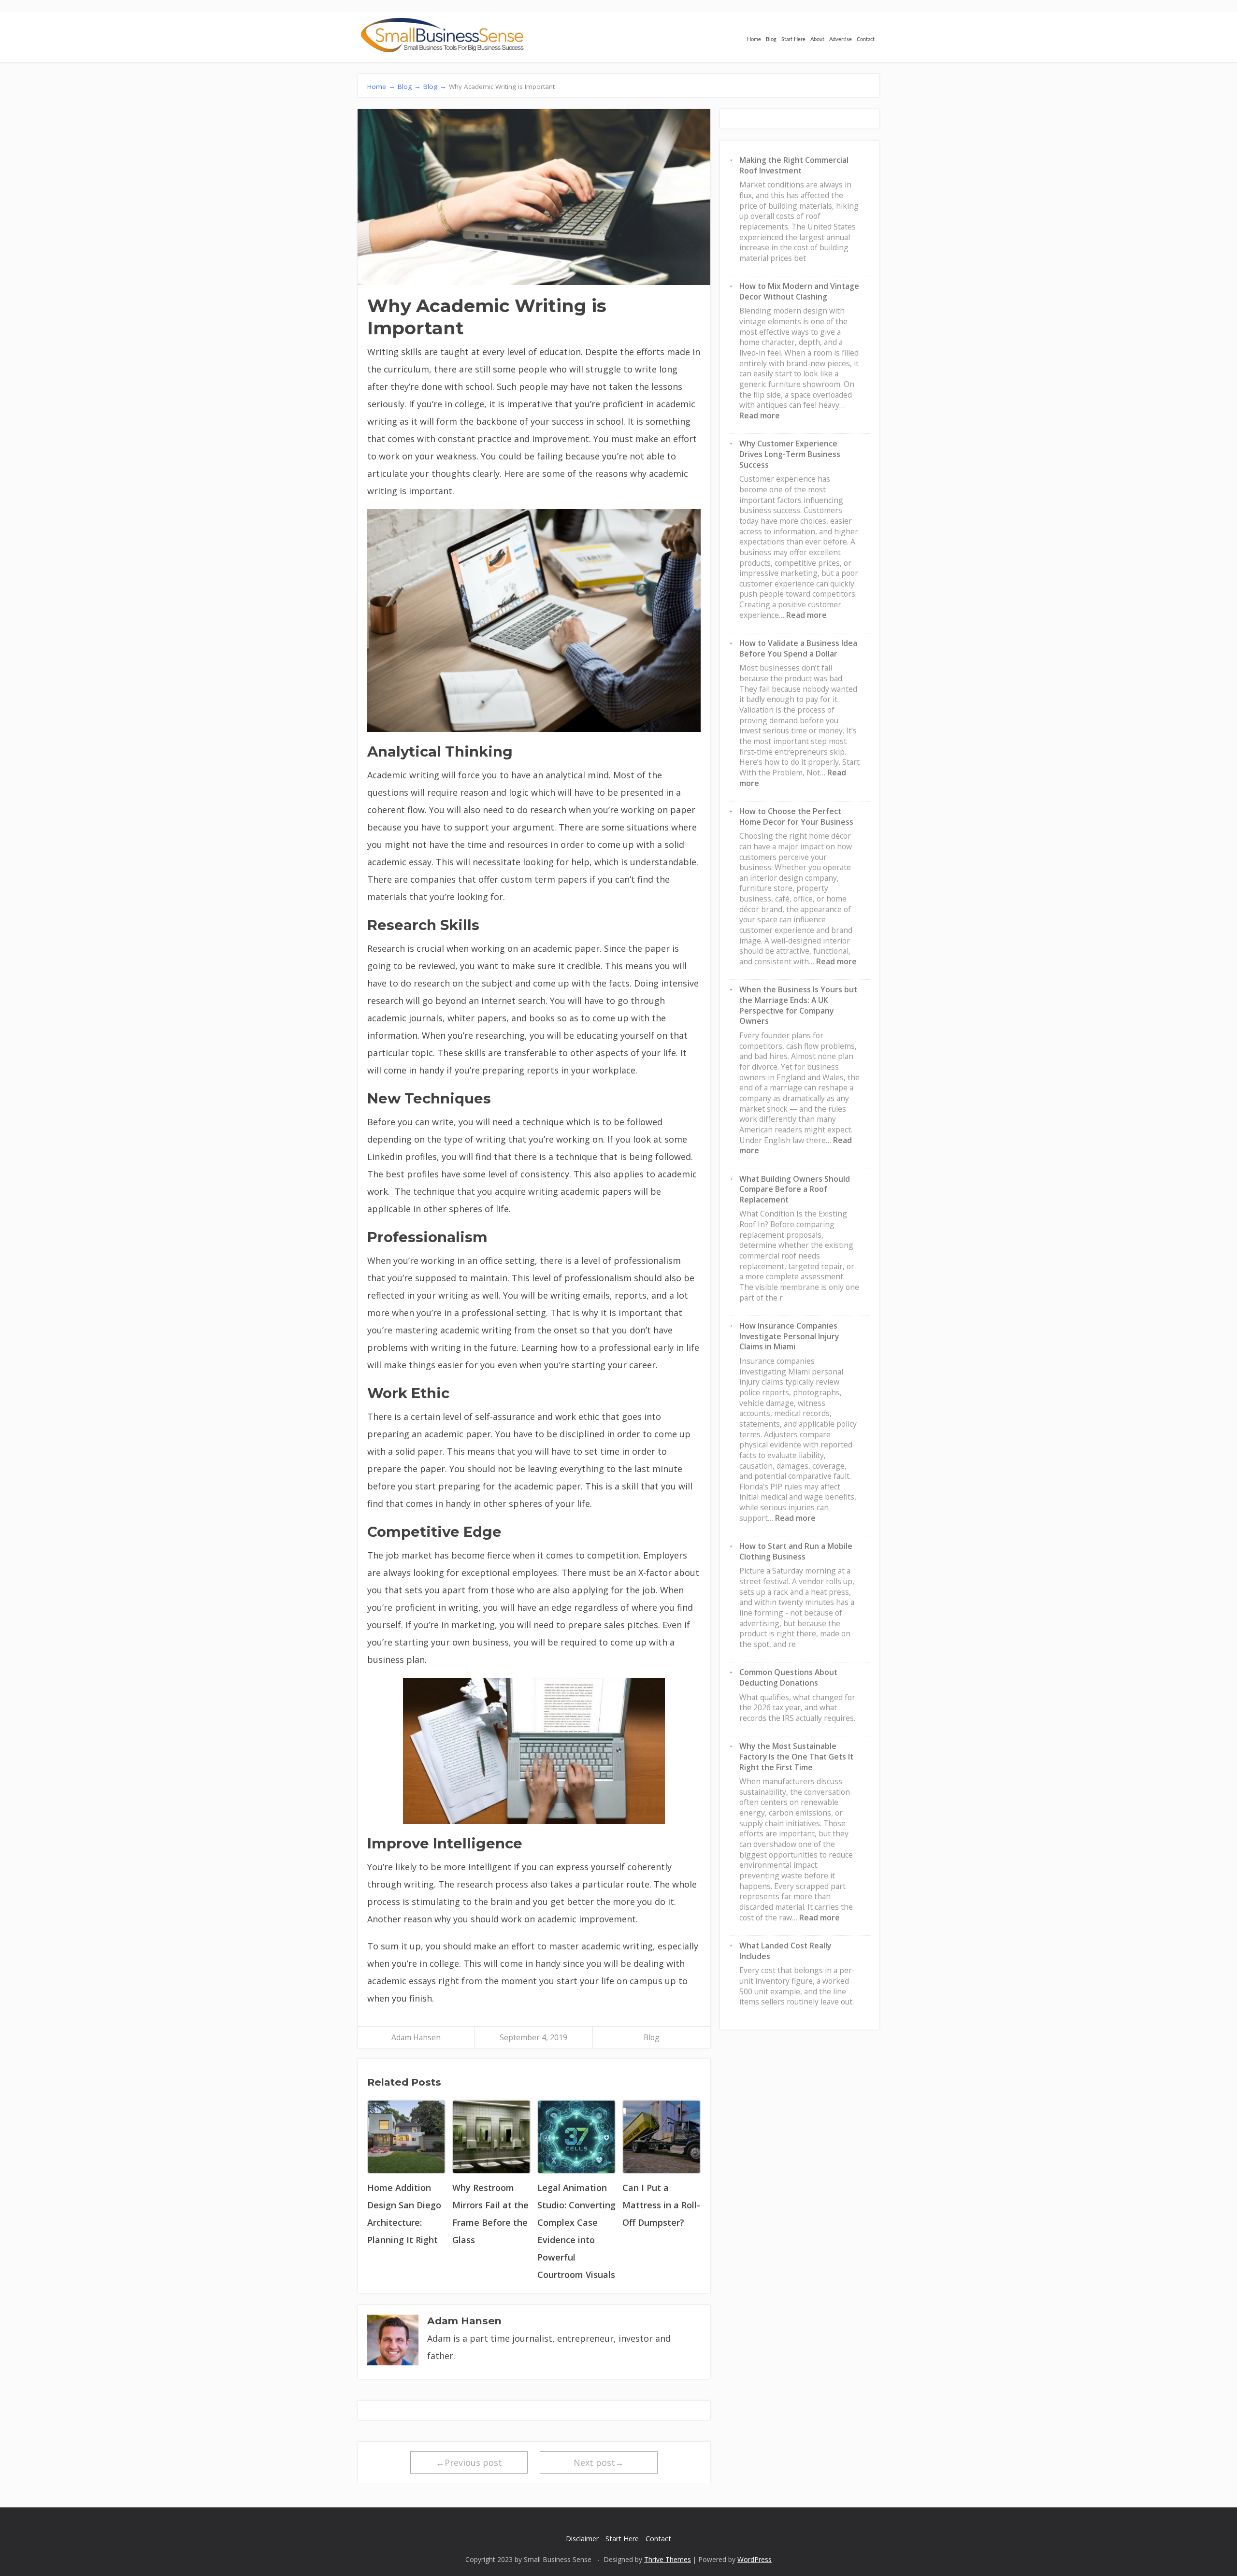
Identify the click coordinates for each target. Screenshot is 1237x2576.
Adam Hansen (416, 2037)
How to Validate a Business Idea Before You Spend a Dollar (798, 648)
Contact (866, 39)
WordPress (755, 2559)
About (817, 39)
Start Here (793, 39)
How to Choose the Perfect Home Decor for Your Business (796, 816)
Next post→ (599, 2462)
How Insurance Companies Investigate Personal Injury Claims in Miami (789, 1336)
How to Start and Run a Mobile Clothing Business (796, 1551)
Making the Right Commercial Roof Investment (794, 165)
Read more (760, 415)
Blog (771, 39)
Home (754, 39)
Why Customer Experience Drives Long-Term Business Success (790, 454)
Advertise (841, 39)
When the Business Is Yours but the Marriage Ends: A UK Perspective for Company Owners (798, 1005)
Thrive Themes (668, 2559)
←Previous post (469, 2462)
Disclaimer (582, 2539)
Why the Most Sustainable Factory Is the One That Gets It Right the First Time (796, 1756)
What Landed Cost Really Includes (785, 1951)
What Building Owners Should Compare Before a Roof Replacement (795, 1189)
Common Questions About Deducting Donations (788, 1677)
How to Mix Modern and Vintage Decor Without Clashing (799, 291)
